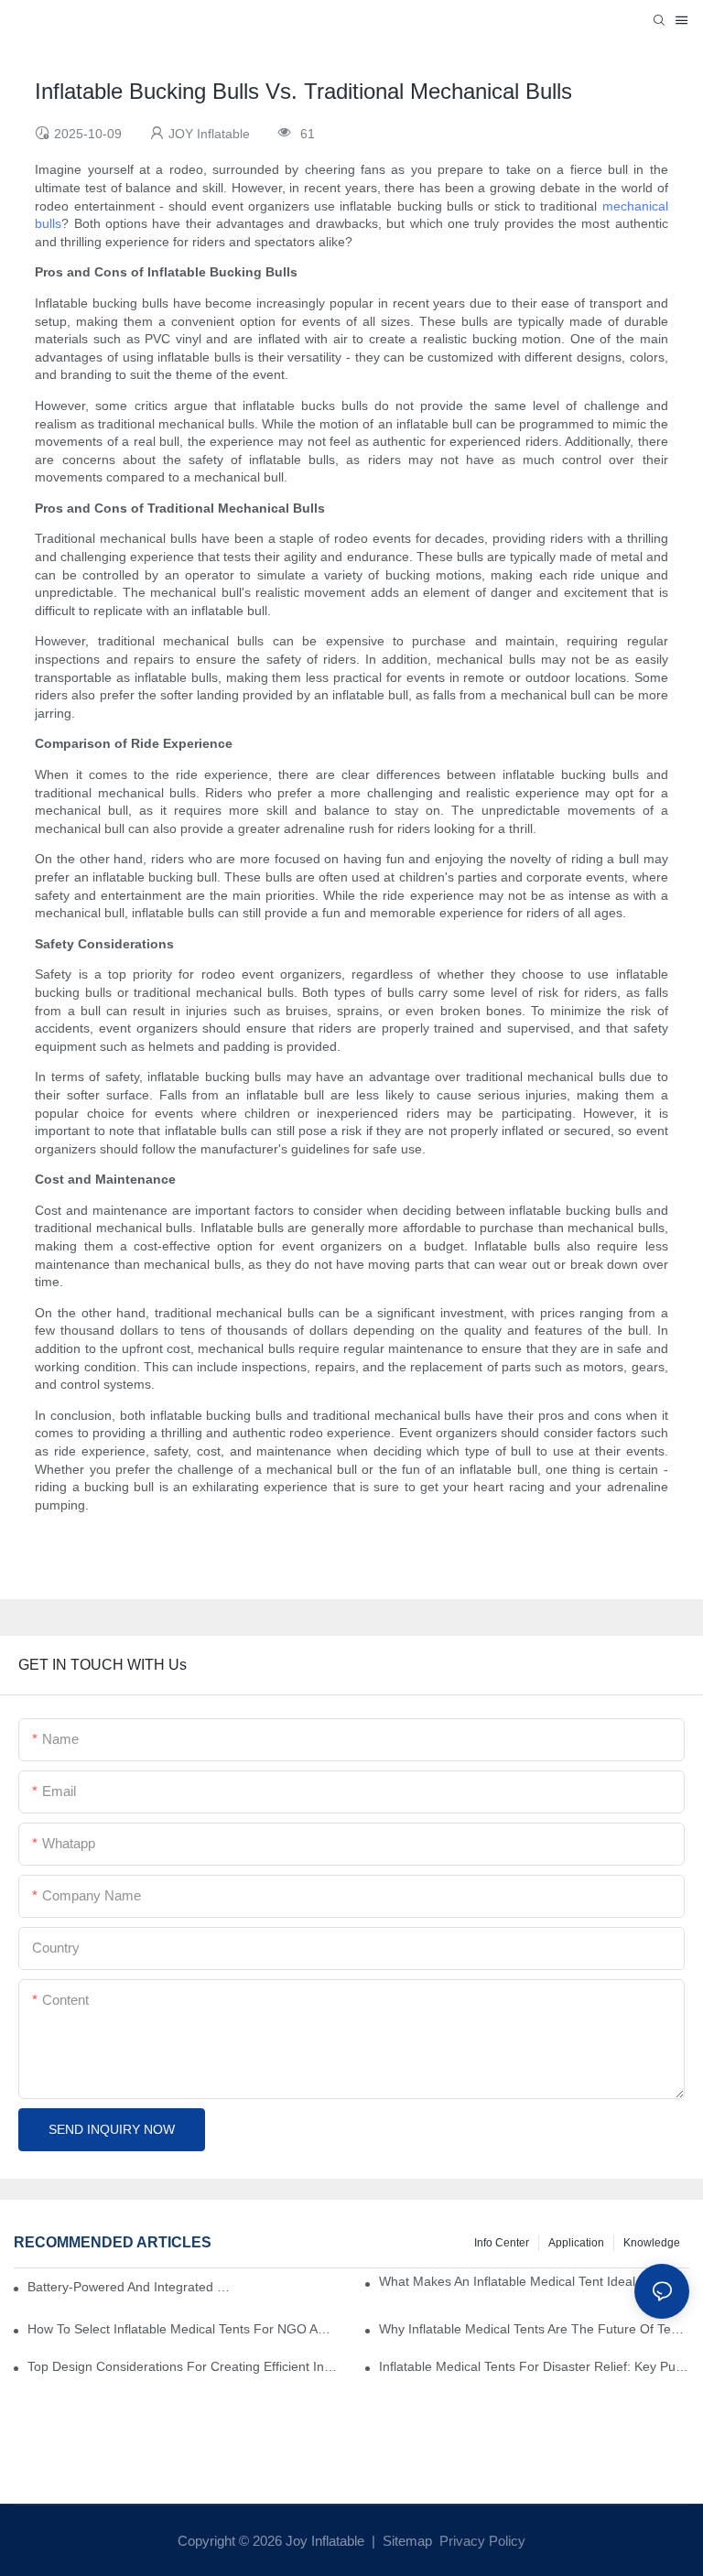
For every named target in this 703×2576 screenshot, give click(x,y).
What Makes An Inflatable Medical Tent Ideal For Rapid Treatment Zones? (534, 2281)
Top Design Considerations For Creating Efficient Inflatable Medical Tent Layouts (183, 2366)
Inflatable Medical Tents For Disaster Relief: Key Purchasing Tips (534, 2366)
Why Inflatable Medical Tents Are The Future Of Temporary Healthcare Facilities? (534, 2329)
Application (576, 2243)
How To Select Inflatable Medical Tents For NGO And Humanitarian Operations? (183, 2329)
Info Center (502, 2243)
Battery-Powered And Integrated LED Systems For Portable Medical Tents (131, 2287)
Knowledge (652, 2243)
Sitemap (406, 2541)
